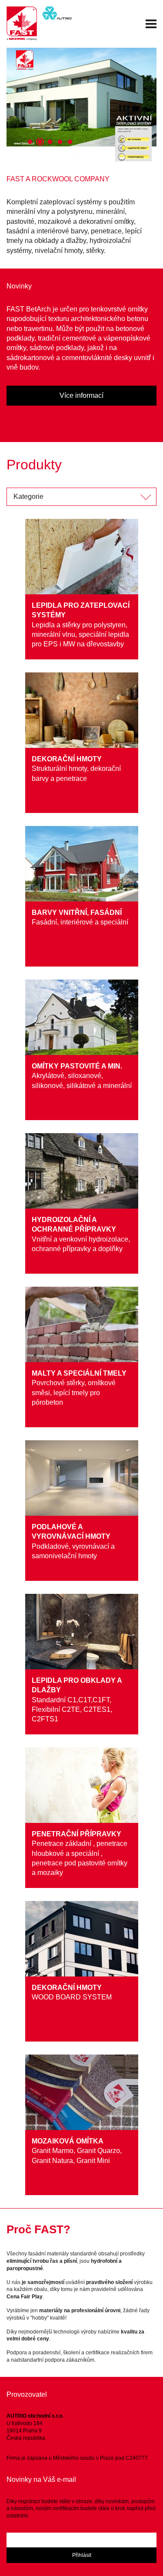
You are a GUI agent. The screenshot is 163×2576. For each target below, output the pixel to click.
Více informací (81, 395)
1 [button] (30, 142)
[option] (81, 105)
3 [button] (50, 142)
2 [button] (40, 142)
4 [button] (60, 142)
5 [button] (70, 142)
